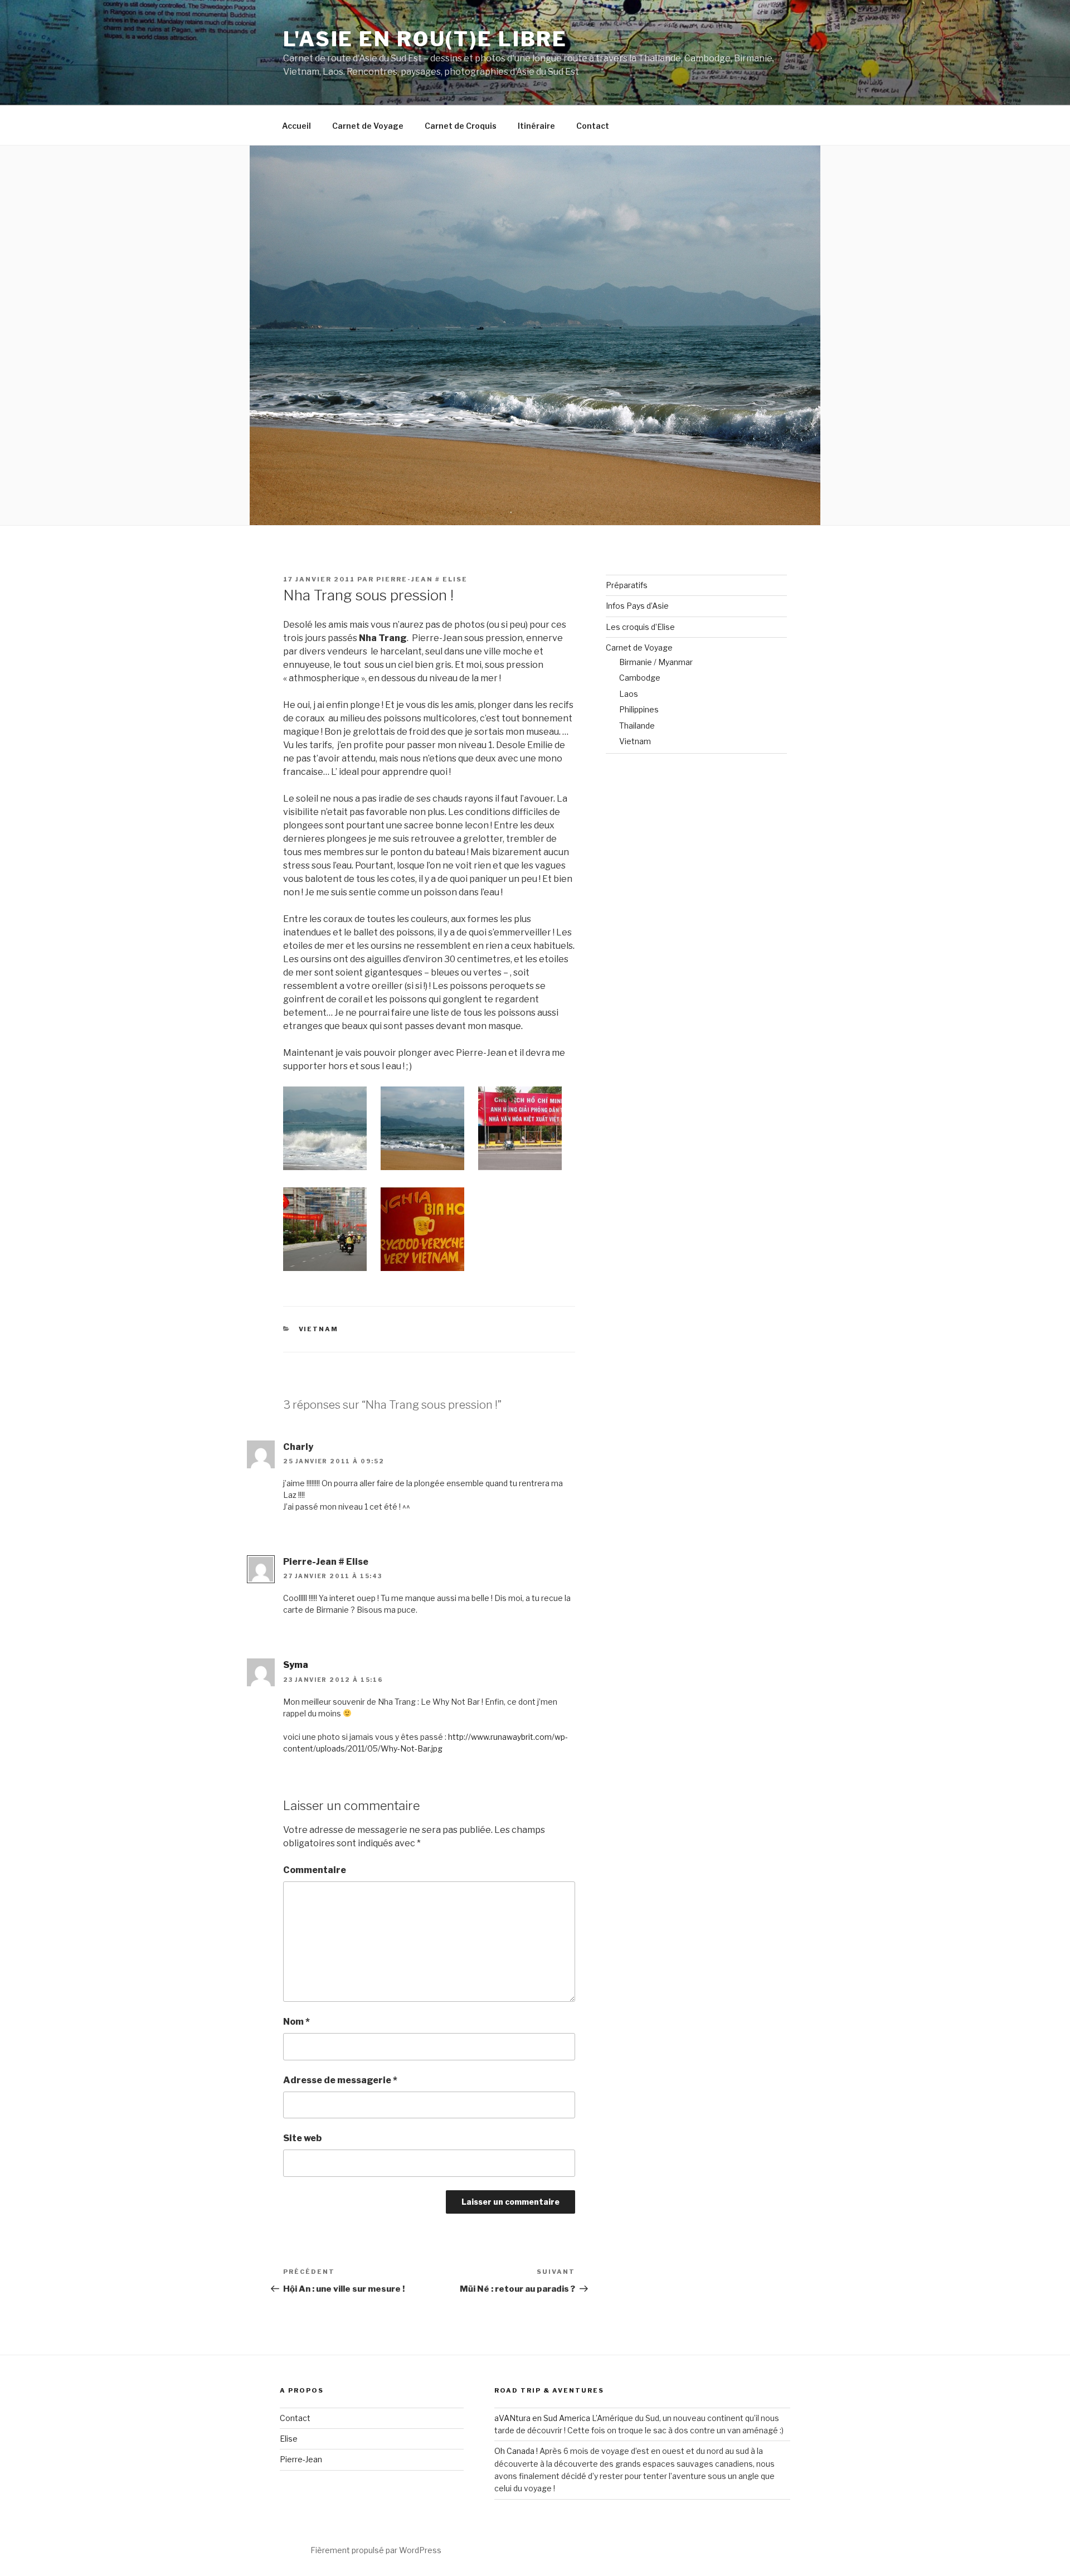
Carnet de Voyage (368, 126)
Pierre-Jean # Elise (422, 579)
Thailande (637, 726)
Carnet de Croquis (461, 126)
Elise (289, 2439)
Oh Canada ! (516, 2451)
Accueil (296, 126)
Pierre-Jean (301, 2459)
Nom (296, 2022)
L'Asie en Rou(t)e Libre (425, 39)
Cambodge (640, 678)
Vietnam (319, 1329)
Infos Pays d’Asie (637, 606)
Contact (593, 126)
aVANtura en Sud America (542, 2418)
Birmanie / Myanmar (656, 662)
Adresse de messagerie (340, 2080)
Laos (629, 694)
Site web (302, 2138)
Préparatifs (627, 585)
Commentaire (315, 1870)
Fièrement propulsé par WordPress (376, 2550)
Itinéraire (536, 126)
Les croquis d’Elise (640, 627)
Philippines (639, 709)
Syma (296, 1665)
